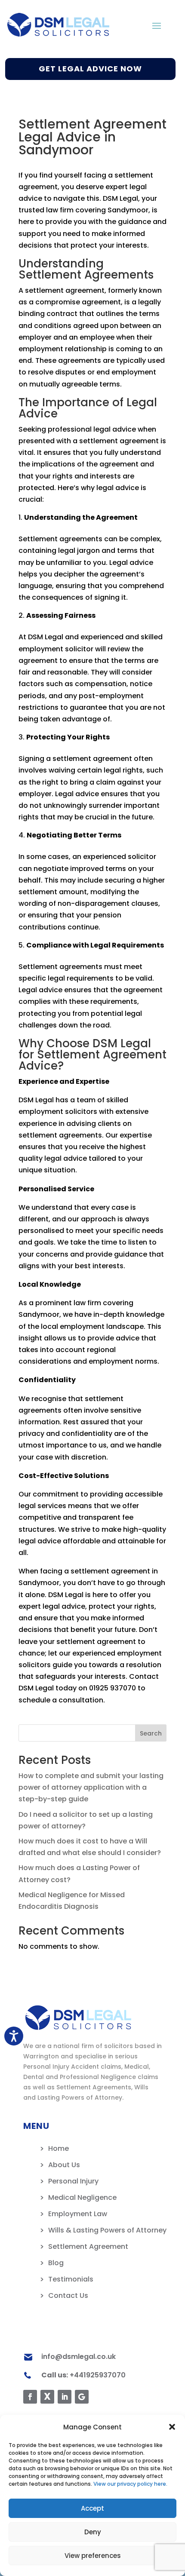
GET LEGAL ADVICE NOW (90, 69)
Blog (56, 2263)
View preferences (93, 2556)
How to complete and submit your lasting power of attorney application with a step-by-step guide (91, 1787)
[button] (172, 2427)
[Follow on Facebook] (30, 2397)
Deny (93, 2532)
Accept (92, 2508)
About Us (64, 2165)
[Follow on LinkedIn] (65, 2397)
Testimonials (71, 2279)
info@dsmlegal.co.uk (79, 2357)
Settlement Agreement (88, 2246)
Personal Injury (73, 2181)
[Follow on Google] (82, 2397)
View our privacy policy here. (130, 2484)
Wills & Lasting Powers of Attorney (107, 2230)
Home (59, 2148)
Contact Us (68, 2295)
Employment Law (78, 2214)
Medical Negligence (82, 2197)
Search (151, 1733)
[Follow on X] (47, 2397)
